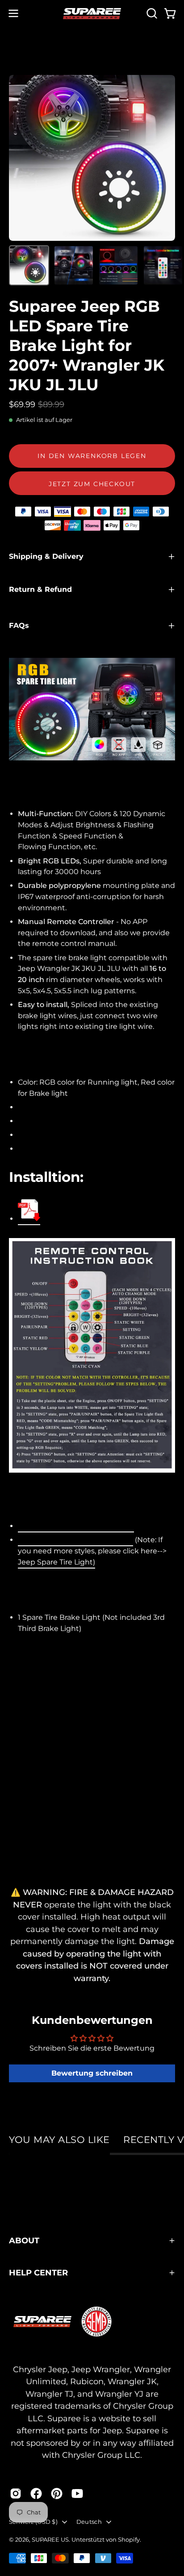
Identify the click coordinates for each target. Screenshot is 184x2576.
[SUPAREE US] (92, 14)
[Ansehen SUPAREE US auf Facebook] (36, 2493)
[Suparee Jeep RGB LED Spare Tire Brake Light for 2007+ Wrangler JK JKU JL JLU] (29, 265)
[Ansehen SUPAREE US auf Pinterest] (57, 2493)
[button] (151, 13)
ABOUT (24, 2240)
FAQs (19, 625)
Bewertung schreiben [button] (92, 2073)
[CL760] (29, 1212)
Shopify (129, 2539)
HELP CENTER (38, 2273)
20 (76, 1526)
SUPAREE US (50, 2539)
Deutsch (89, 2522)
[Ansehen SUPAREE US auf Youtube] (77, 2493)
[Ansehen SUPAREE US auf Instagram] (16, 2493)
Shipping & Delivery (46, 556)
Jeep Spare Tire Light (55, 1562)
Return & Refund (40, 589)
